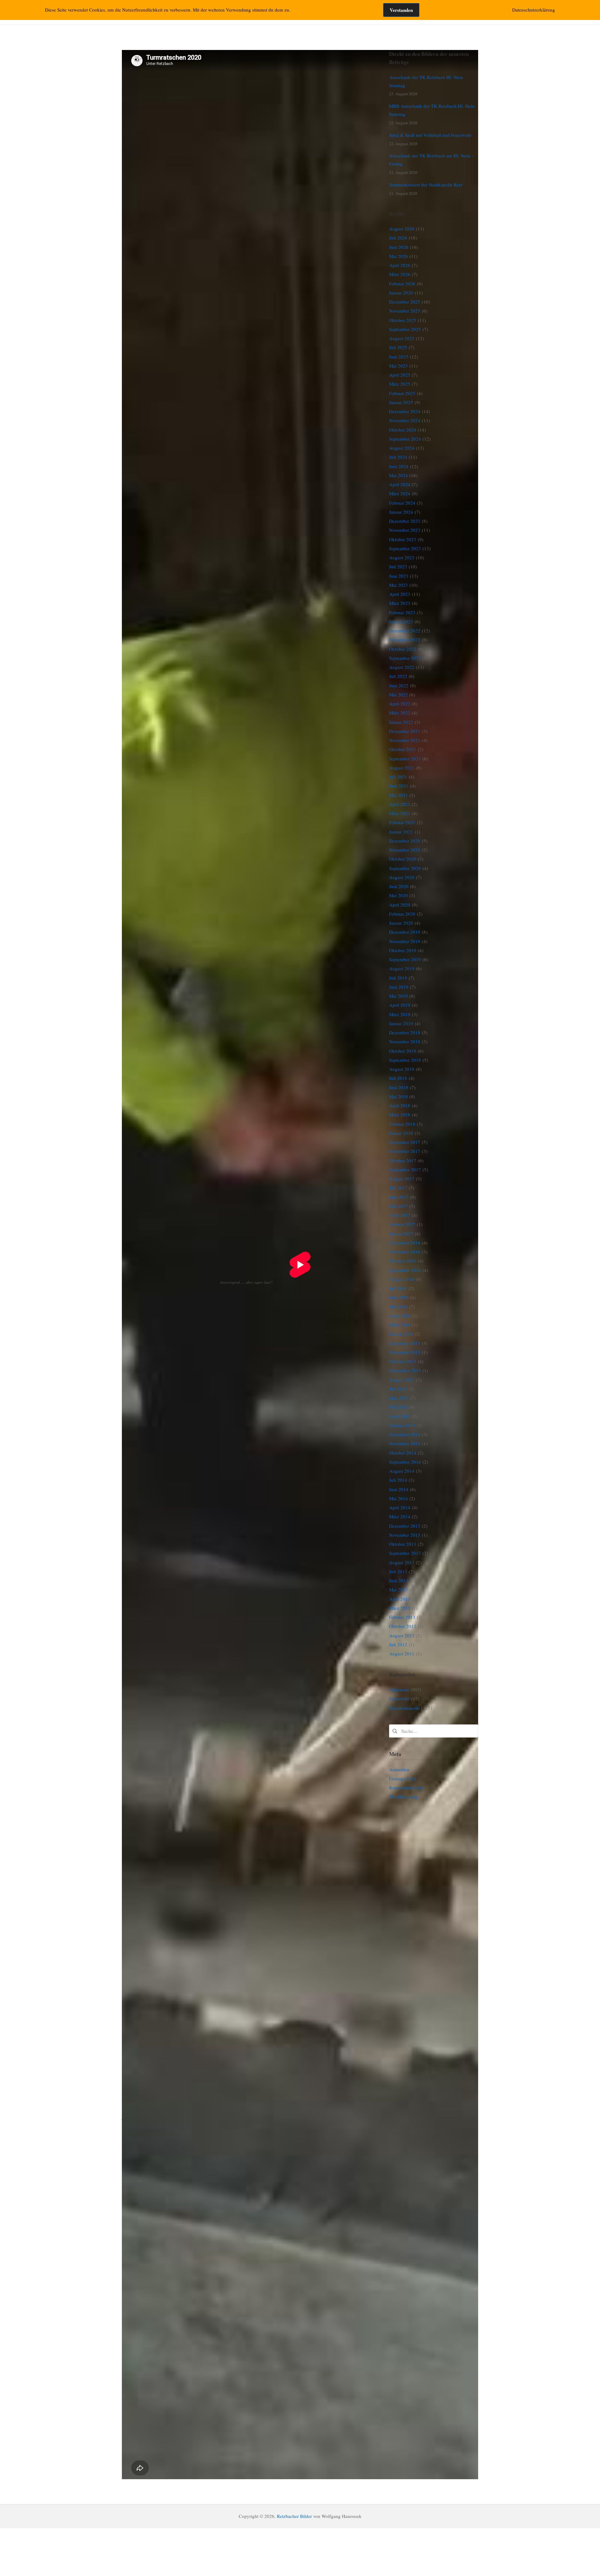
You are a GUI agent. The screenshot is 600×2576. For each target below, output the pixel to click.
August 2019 (402, 968)
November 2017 (405, 1151)
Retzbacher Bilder (294, 2516)
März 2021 (400, 813)
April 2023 (400, 594)
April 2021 (400, 804)
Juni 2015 (399, 1398)
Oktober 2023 (403, 539)
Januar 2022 (401, 722)
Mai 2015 (398, 1407)
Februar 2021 (402, 822)
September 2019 (405, 959)
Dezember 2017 (405, 1142)
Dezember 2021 (405, 731)
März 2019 (400, 1014)
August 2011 (402, 1654)
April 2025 (400, 375)
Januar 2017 (401, 1234)
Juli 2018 (398, 1078)
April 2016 (400, 1316)
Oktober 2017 (403, 1160)
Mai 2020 (398, 895)
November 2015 (405, 1352)
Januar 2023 (401, 621)
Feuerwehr (399, 1698)
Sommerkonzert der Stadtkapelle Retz (426, 185)
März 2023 (400, 603)
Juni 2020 (399, 886)
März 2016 (400, 1325)
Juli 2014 (398, 1480)
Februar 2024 (402, 503)
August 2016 (402, 1279)
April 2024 (400, 484)
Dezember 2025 (405, 302)
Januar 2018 (401, 1133)
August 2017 (402, 1179)
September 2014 (405, 1462)
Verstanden (401, 10)
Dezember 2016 (405, 1243)
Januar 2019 (401, 1023)
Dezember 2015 (405, 1343)
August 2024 (402, 448)
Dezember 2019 (405, 932)
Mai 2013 (398, 1590)
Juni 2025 (399, 357)
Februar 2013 (402, 1617)
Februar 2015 (402, 1425)
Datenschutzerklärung (534, 10)
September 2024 (405, 439)
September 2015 (405, 1370)
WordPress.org (403, 1797)
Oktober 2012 (403, 1626)
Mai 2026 (398, 256)
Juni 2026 (399, 247)
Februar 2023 (402, 612)
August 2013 (402, 1562)
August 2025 (402, 338)
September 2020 (405, 868)
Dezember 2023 (405, 521)
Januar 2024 (401, 512)
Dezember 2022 (405, 630)
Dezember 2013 (405, 1526)
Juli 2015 (398, 1389)
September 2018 (405, 1060)
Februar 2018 (402, 1124)
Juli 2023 (398, 566)
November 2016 (405, 1252)
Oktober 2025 (403, 320)
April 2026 (400, 265)
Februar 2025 (402, 393)
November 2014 (405, 1443)
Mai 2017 (398, 1206)
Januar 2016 (401, 1334)
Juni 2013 (399, 1580)
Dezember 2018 (405, 1032)
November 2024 (405, 420)
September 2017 (405, 1169)
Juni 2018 (399, 1087)
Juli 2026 (398, 238)
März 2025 (400, 384)
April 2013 (400, 1599)
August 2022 (402, 667)
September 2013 (405, 1553)
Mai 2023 (398, 585)
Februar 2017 (402, 1224)
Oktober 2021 (403, 749)
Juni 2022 (399, 685)
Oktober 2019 (403, 950)
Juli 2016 (398, 1288)
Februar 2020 (402, 914)
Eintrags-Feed (402, 1778)
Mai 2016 (398, 1307)
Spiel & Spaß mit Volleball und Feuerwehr (430, 135)
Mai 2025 (398, 366)
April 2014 (400, 1507)
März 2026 (400, 274)
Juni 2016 (399, 1297)
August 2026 (402, 229)
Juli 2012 (398, 1644)
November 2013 (405, 1535)
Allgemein (399, 1689)
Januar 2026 (401, 293)
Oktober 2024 (403, 430)
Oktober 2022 (403, 649)
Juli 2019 (398, 978)
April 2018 (400, 1105)
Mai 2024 (398, 475)
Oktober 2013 (403, 1544)
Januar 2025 (401, 402)
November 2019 (405, 941)
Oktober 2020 (403, 859)
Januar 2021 (401, 832)
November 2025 (405, 311)
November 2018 (405, 1041)
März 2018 (400, 1115)
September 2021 (405, 759)
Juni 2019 (399, 987)
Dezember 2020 (405, 841)
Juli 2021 (398, 777)
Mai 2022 (398, 695)
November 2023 (405, 530)
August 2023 (402, 557)
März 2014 (400, 1516)
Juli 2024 (398, 457)
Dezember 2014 (405, 1434)
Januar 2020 (401, 923)
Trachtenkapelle (405, 1708)
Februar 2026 (402, 284)
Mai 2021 (398, 795)
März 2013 (400, 1608)
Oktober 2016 (403, 1261)
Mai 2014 (398, 1498)
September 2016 (405, 1270)
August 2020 (402, 877)
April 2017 (400, 1215)
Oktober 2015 (403, 1361)
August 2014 (402, 1471)
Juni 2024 (399, 466)
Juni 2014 (399, 1489)
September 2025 (405, 329)
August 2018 (402, 1069)
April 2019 (400, 1005)
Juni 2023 (399, 576)
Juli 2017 (398, 1188)
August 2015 (402, 1380)
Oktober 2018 (403, 1051)
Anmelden (399, 1769)
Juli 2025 (398, 347)
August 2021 (402, 768)
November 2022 (405, 640)
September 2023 (405, 548)
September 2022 (405, 658)
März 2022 (400, 713)
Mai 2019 (398, 996)
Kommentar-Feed (406, 1787)
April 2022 (400, 704)
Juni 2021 (399, 786)
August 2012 (402, 1635)
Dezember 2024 (405, 411)
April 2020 (400, 905)
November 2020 (405, 850)
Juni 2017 (399, 1197)
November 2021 (405, 740)
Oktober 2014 (403, 1453)
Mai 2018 (398, 1096)
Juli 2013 (398, 1571)
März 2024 (400, 493)
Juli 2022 (398, 676)
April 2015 (400, 1416)
